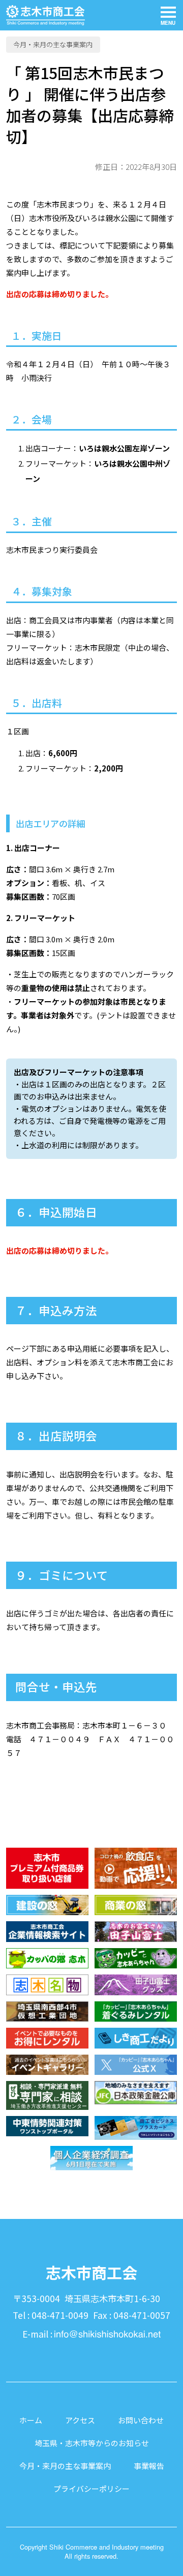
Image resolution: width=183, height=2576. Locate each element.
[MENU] (168, 15)
